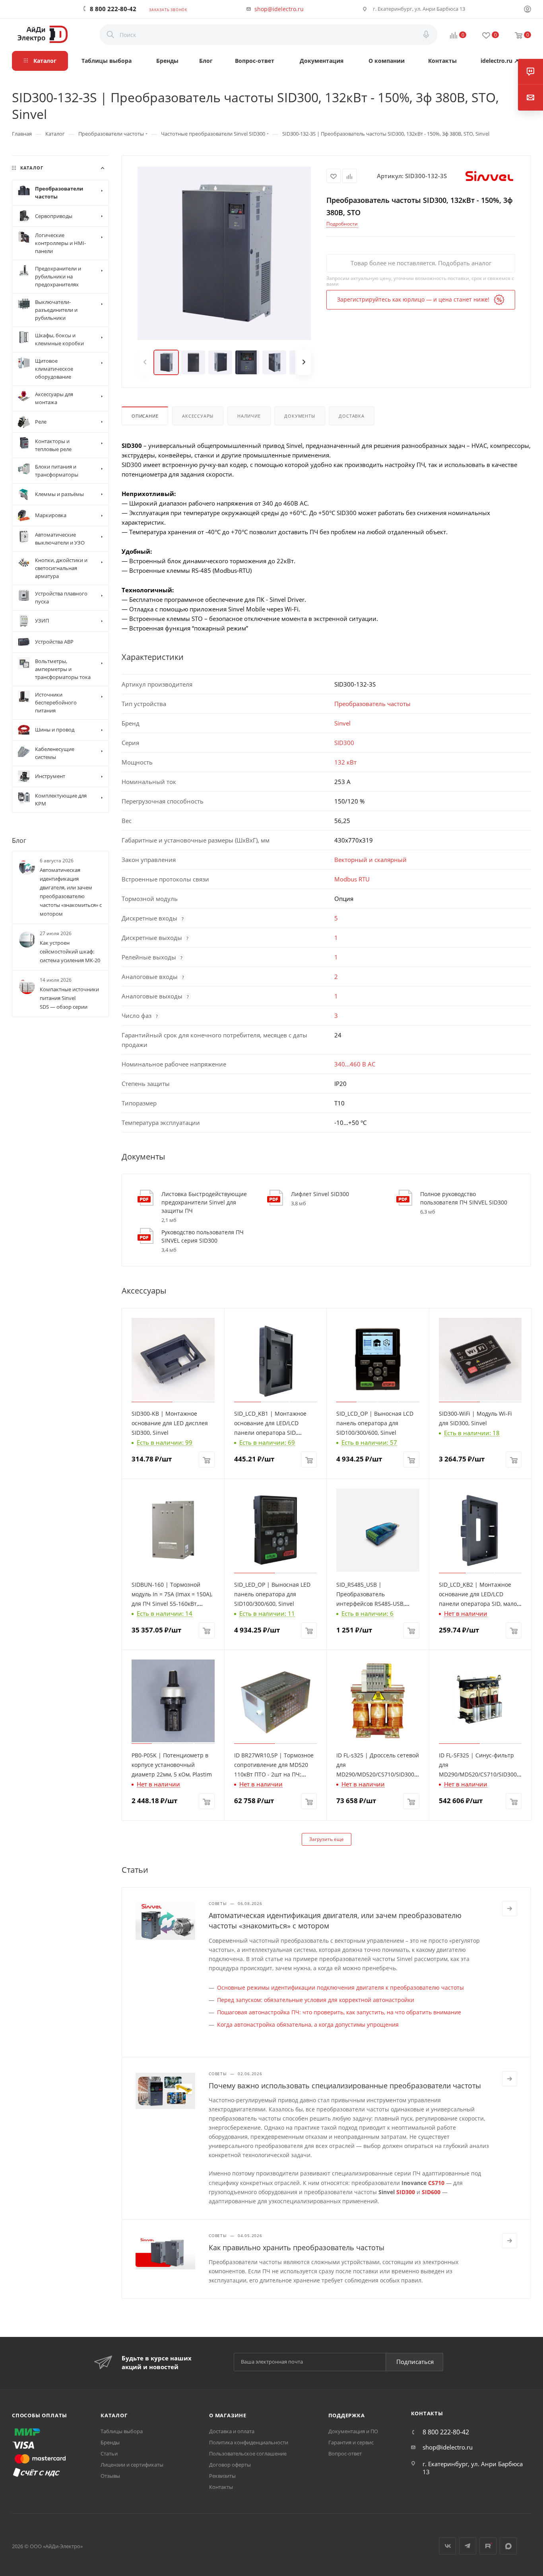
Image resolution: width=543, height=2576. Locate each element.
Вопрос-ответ (345, 2453)
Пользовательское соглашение (248, 2453)
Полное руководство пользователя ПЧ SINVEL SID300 (464, 1198)
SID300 (344, 743)
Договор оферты (230, 2465)
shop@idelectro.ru (279, 9)
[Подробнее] (510, 1909)
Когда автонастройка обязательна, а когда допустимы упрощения (308, 2024)
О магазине (228, 2415)
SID (401, 2192)
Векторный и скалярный (370, 860)
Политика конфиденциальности (249, 2442)
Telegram (468, 2546)
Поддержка (347, 2415)
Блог (19, 840)
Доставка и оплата (232, 2431)
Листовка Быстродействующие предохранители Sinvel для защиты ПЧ (204, 1202)
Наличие (249, 416)
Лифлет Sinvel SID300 (320, 1194)
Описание (145, 416)
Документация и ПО (353, 2431)
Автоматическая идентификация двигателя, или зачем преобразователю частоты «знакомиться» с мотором (71, 892)
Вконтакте (447, 2546)
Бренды (110, 2442)
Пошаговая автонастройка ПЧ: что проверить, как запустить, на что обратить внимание (339, 2012)
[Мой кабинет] (527, 10)
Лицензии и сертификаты (132, 2465)
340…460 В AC (355, 1064)
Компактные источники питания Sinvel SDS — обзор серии (69, 998)
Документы (300, 416)
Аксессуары (198, 416)
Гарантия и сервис (351, 2442)
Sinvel (342, 723)
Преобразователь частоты (372, 704)
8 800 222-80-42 (113, 9)
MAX (508, 2546)
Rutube (488, 2546)
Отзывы (110, 2476)
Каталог (114, 2415)
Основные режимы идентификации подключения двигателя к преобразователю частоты (340, 1987)
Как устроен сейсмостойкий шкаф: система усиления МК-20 (70, 951)
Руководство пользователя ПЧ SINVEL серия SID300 (203, 1236)
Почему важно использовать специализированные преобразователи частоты (345, 2086)
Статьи (109, 2453)
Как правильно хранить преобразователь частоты (297, 2247)
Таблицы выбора (122, 2431)
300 (410, 2192)
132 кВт (345, 762)
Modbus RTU (352, 879)
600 (436, 2192)
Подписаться (415, 2362)
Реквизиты (222, 2476)
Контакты (221, 2487)
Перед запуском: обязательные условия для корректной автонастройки (316, 2000)
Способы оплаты (40, 2415)
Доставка (351, 416)
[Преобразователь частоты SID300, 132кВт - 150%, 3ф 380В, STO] (224, 253)
